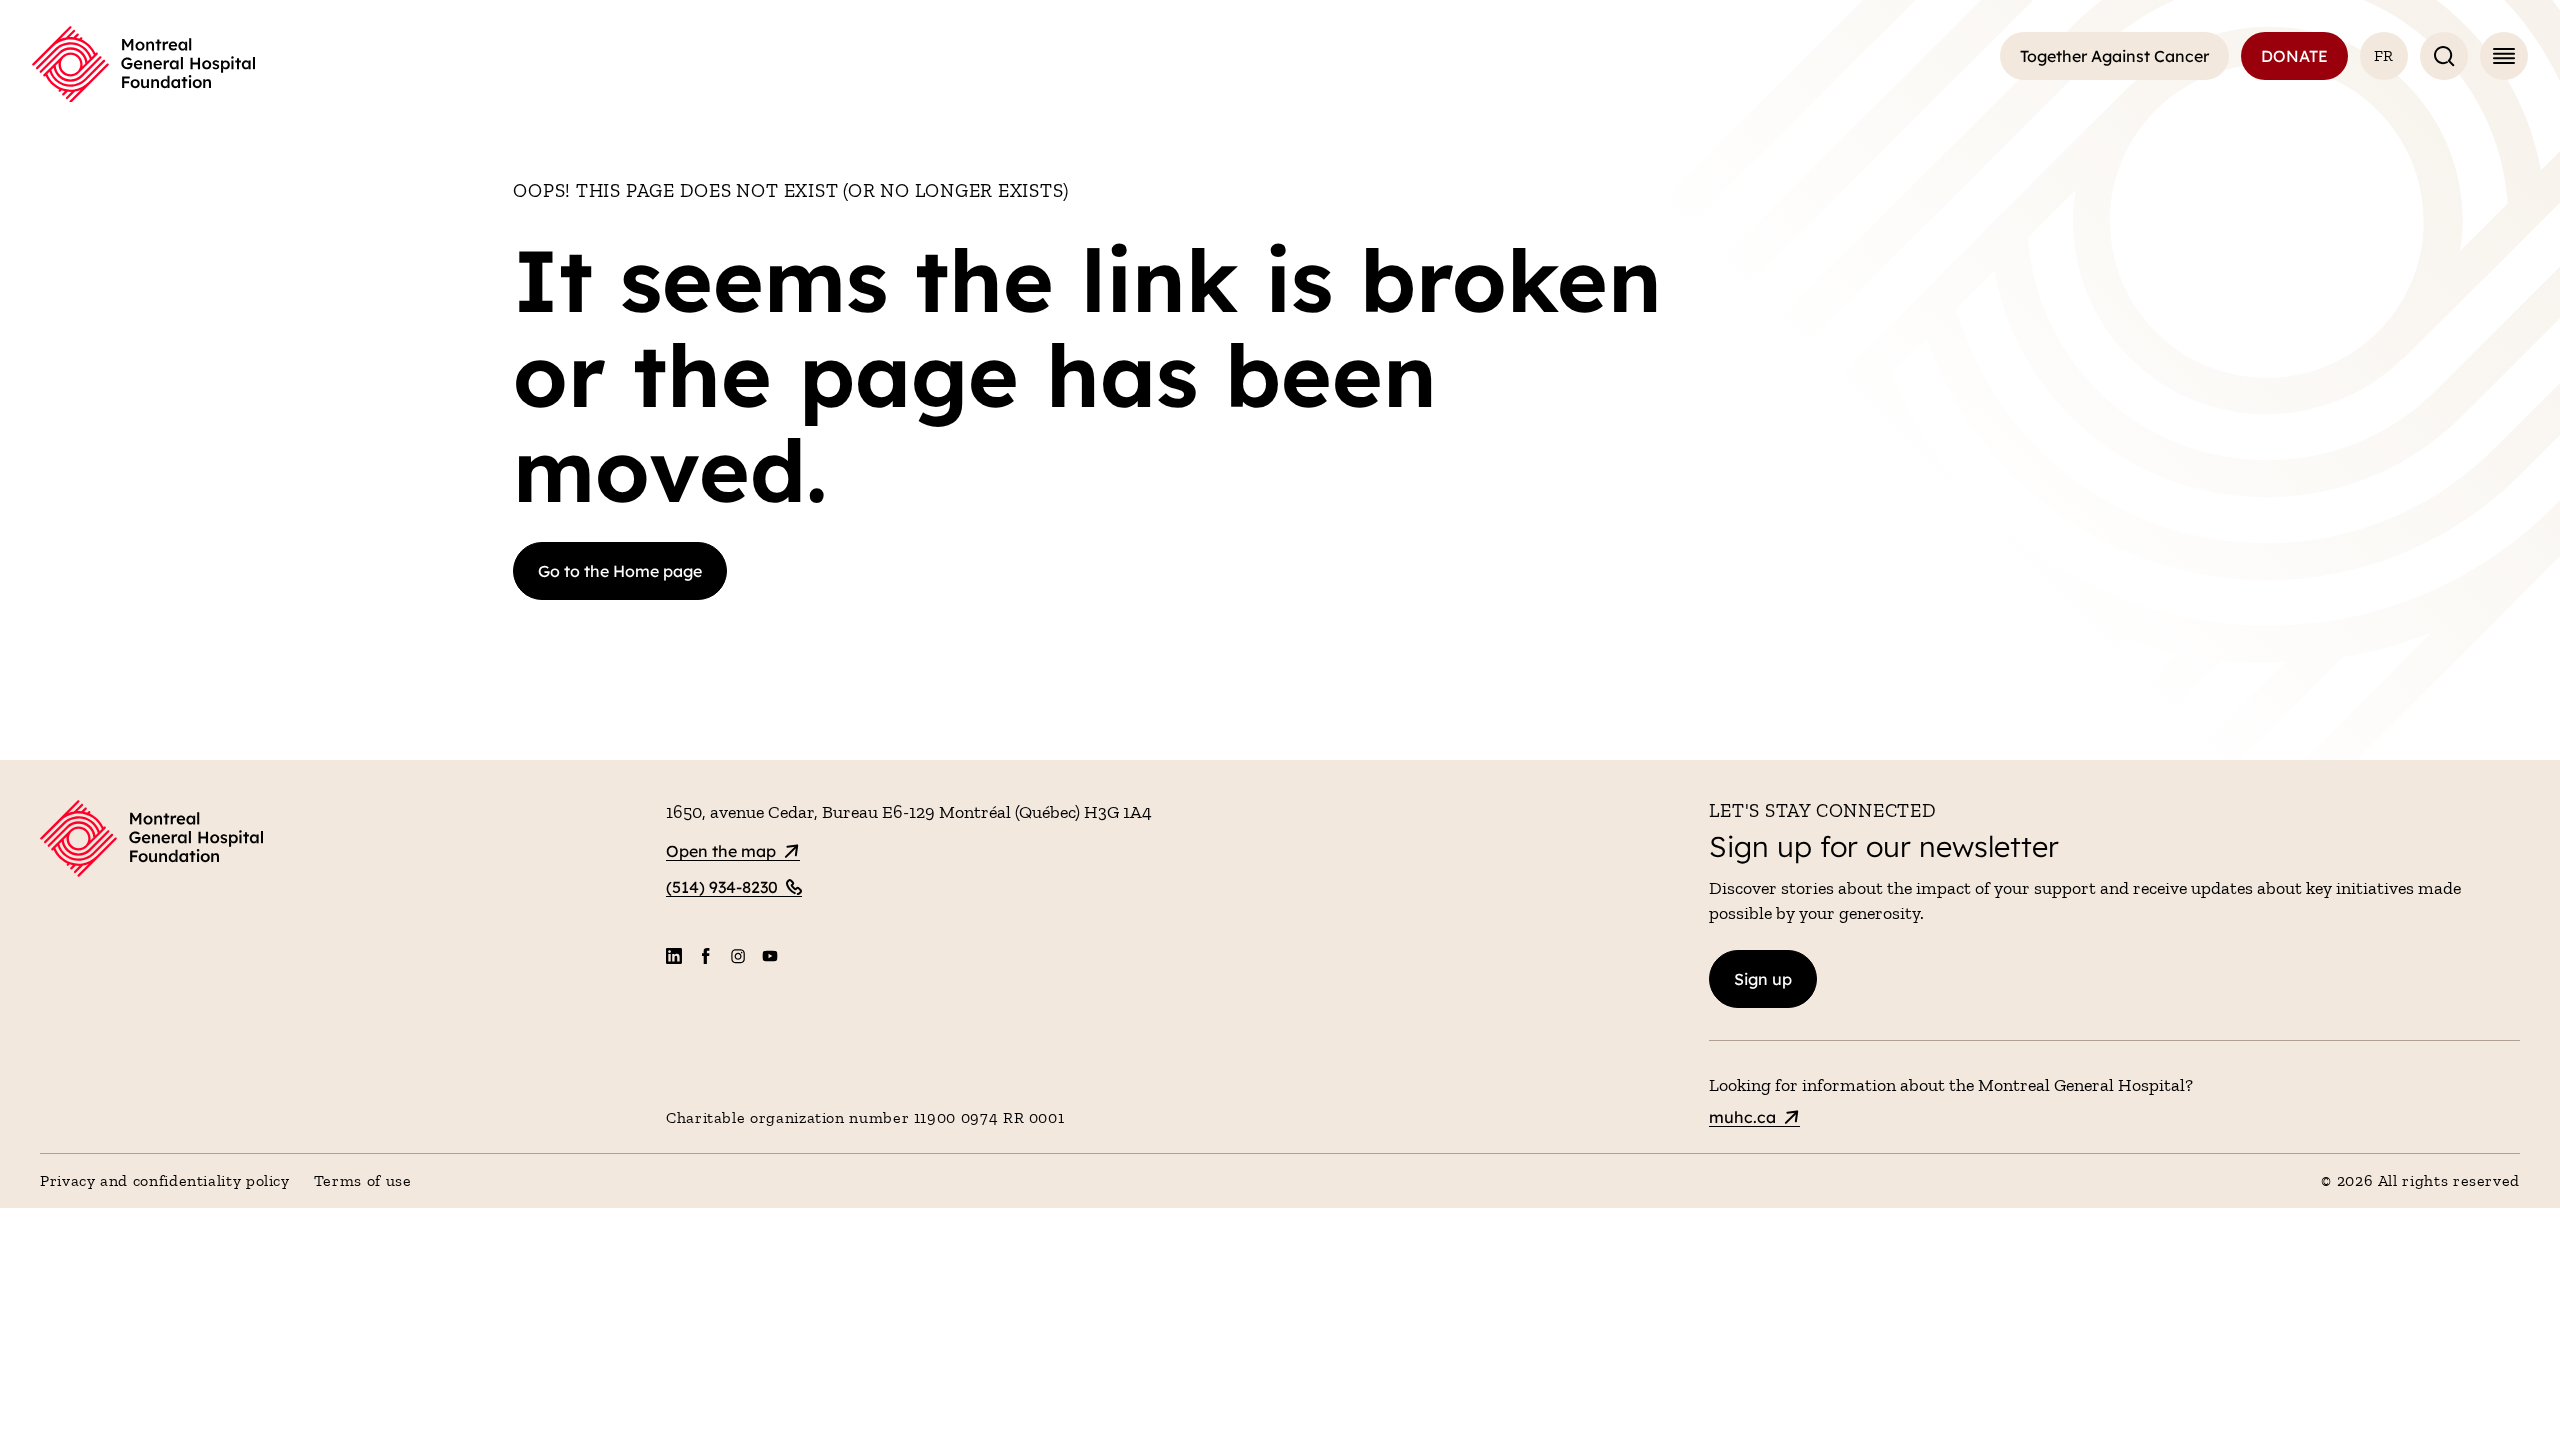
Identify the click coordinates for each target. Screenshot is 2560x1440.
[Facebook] (706, 956)
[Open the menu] (2504, 56)
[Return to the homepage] (143, 64)
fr (2384, 55)
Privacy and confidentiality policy (165, 1180)
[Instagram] (738, 956)
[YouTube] (770, 956)
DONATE (2294, 56)
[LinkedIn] (674, 956)
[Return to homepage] (341, 841)
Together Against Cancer (2114, 56)
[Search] (2444, 56)
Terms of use (363, 1180)
